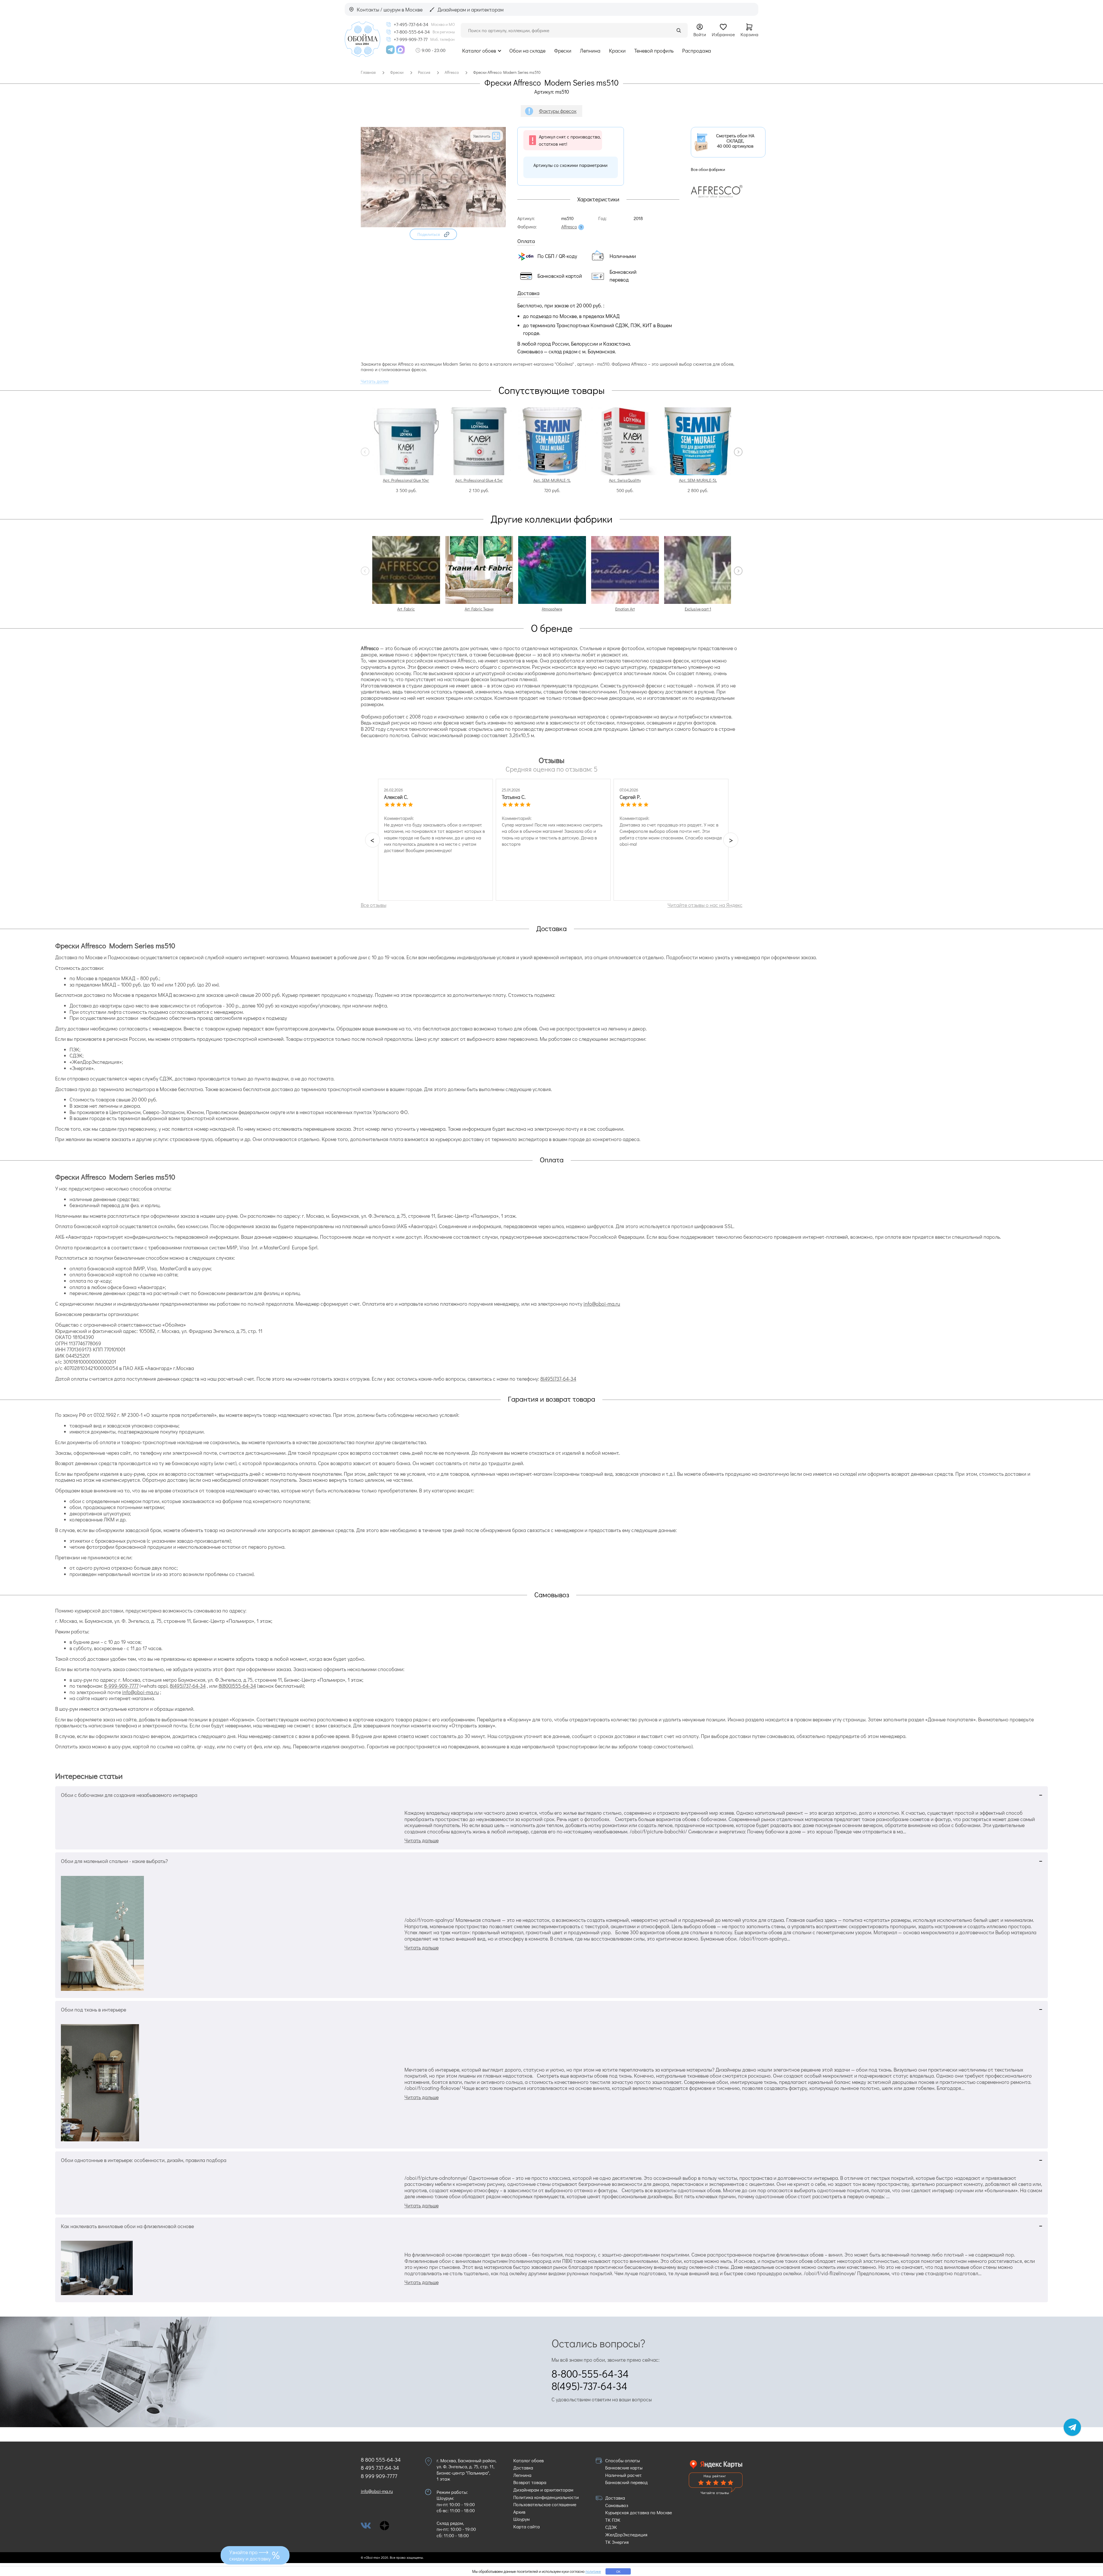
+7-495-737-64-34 (411, 24)
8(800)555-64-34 (237, 1686)
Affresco (569, 227)
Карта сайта (527, 2526)
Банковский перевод (626, 2482)
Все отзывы (374, 905)
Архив (519, 2512)
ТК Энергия (617, 2542)
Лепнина (590, 51)
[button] (433, 234)
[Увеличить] (433, 225)
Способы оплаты (623, 2460)
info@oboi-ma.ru (602, 1304)
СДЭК (611, 2527)
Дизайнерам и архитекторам (543, 2490)
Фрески (563, 51)
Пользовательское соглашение (545, 2504)
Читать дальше (422, 1840)
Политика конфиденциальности (546, 2497)
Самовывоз (617, 2505)
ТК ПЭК (613, 2520)
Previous (365, 452)
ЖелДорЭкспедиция (626, 2534)
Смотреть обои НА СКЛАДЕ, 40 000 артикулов (735, 141)
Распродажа (697, 51)
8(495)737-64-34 (558, 1379)
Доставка (523, 2468)
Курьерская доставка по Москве (639, 2512)
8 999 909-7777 (379, 2476)
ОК (618, 2571)
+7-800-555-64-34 (412, 32)
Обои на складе (527, 51)
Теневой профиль (654, 51)
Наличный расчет (623, 2475)
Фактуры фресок (558, 111)
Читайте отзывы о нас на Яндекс (705, 905)
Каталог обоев (479, 51)
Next (738, 452)
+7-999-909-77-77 (411, 39)
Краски (617, 51)
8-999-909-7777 (121, 1686)
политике (593, 2571)
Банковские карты (624, 2468)
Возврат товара (530, 2482)
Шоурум (521, 2519)
